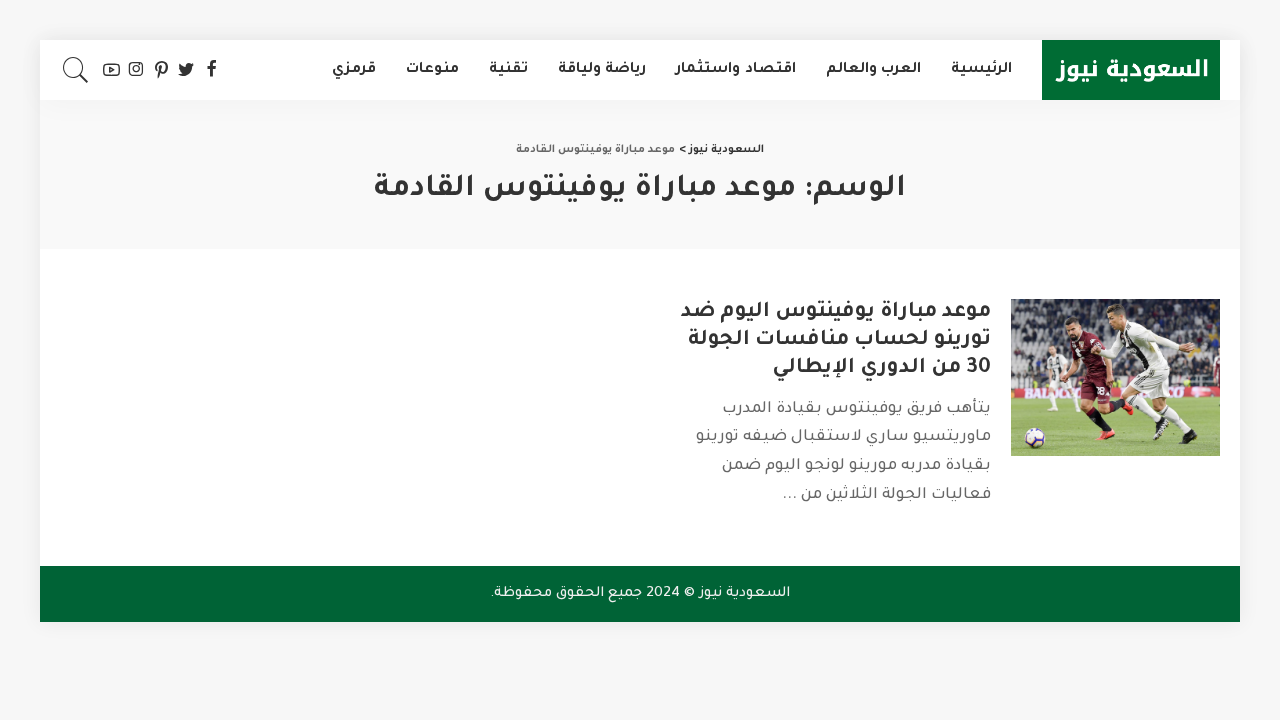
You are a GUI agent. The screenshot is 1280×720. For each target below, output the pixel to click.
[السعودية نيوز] (1131, 70)
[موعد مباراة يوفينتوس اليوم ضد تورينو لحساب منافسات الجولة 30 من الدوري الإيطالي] (1115, 377)
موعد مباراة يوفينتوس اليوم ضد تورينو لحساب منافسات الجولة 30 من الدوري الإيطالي (836, 341)
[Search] (76, 70)
